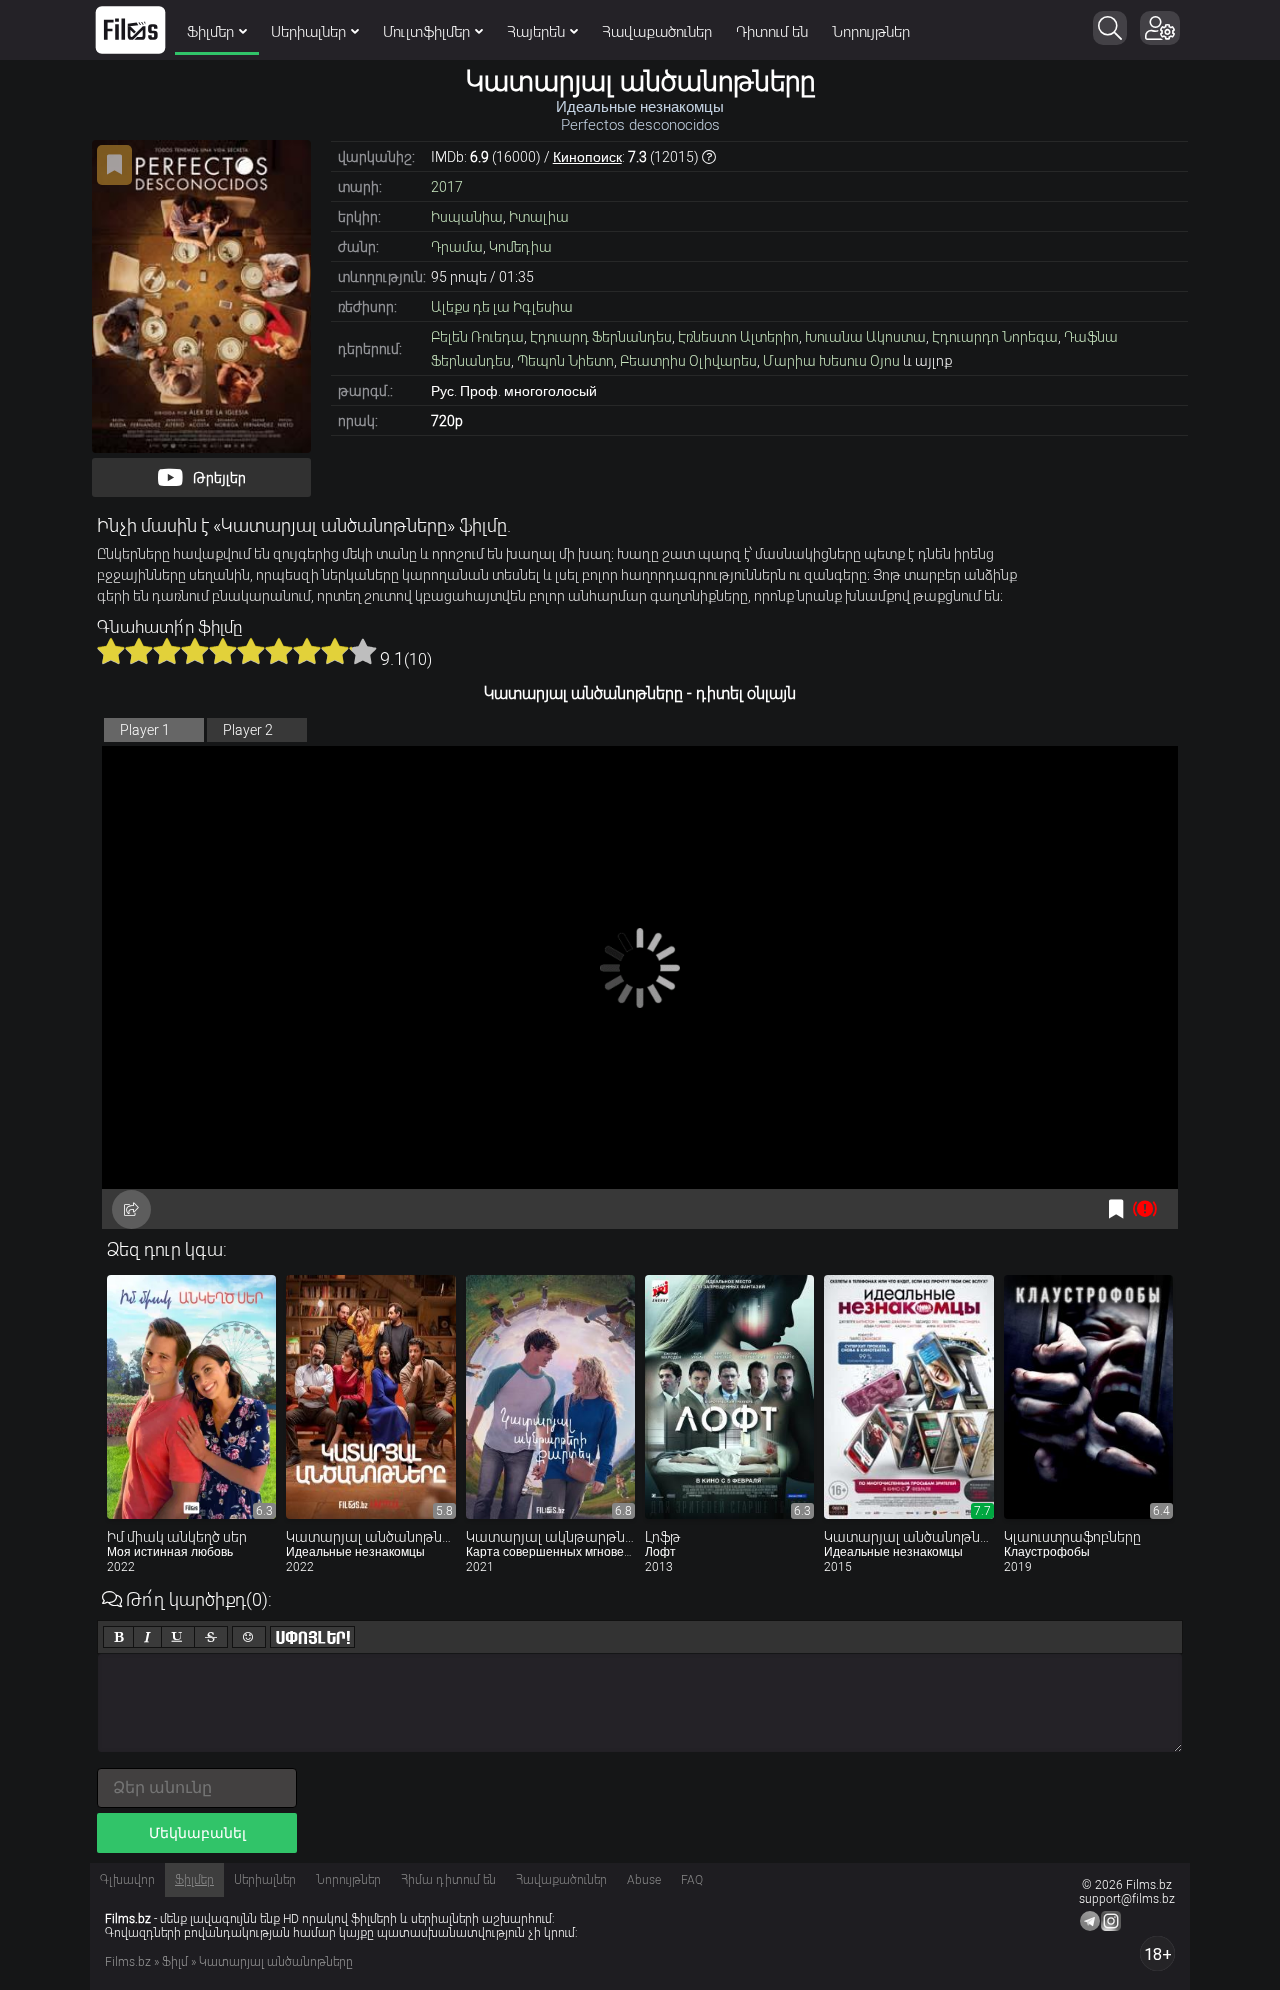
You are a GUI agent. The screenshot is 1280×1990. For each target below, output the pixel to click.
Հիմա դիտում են (448, 1880)
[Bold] (118, 1637)
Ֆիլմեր (210, 32)
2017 (447, 187)
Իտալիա (539, 217)
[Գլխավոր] (130, 30)
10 (363, 651)
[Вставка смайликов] (249, 1637)
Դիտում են (772, 32)
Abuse (644, 1880)
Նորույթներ (871, 32)
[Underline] (178, 1637)
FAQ (692, 1880)
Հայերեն (536, 32)
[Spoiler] (312, 1637)
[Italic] (147, 1637)
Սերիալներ (308, 32)
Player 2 (248, 730)
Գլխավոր (127, 1880)
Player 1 (145, 730)
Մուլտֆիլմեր (426, 32)
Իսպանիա (467, 217)
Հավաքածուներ (657, 32)
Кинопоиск (587, 157)
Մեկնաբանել (197, 1833)
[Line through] (211, 1637)
